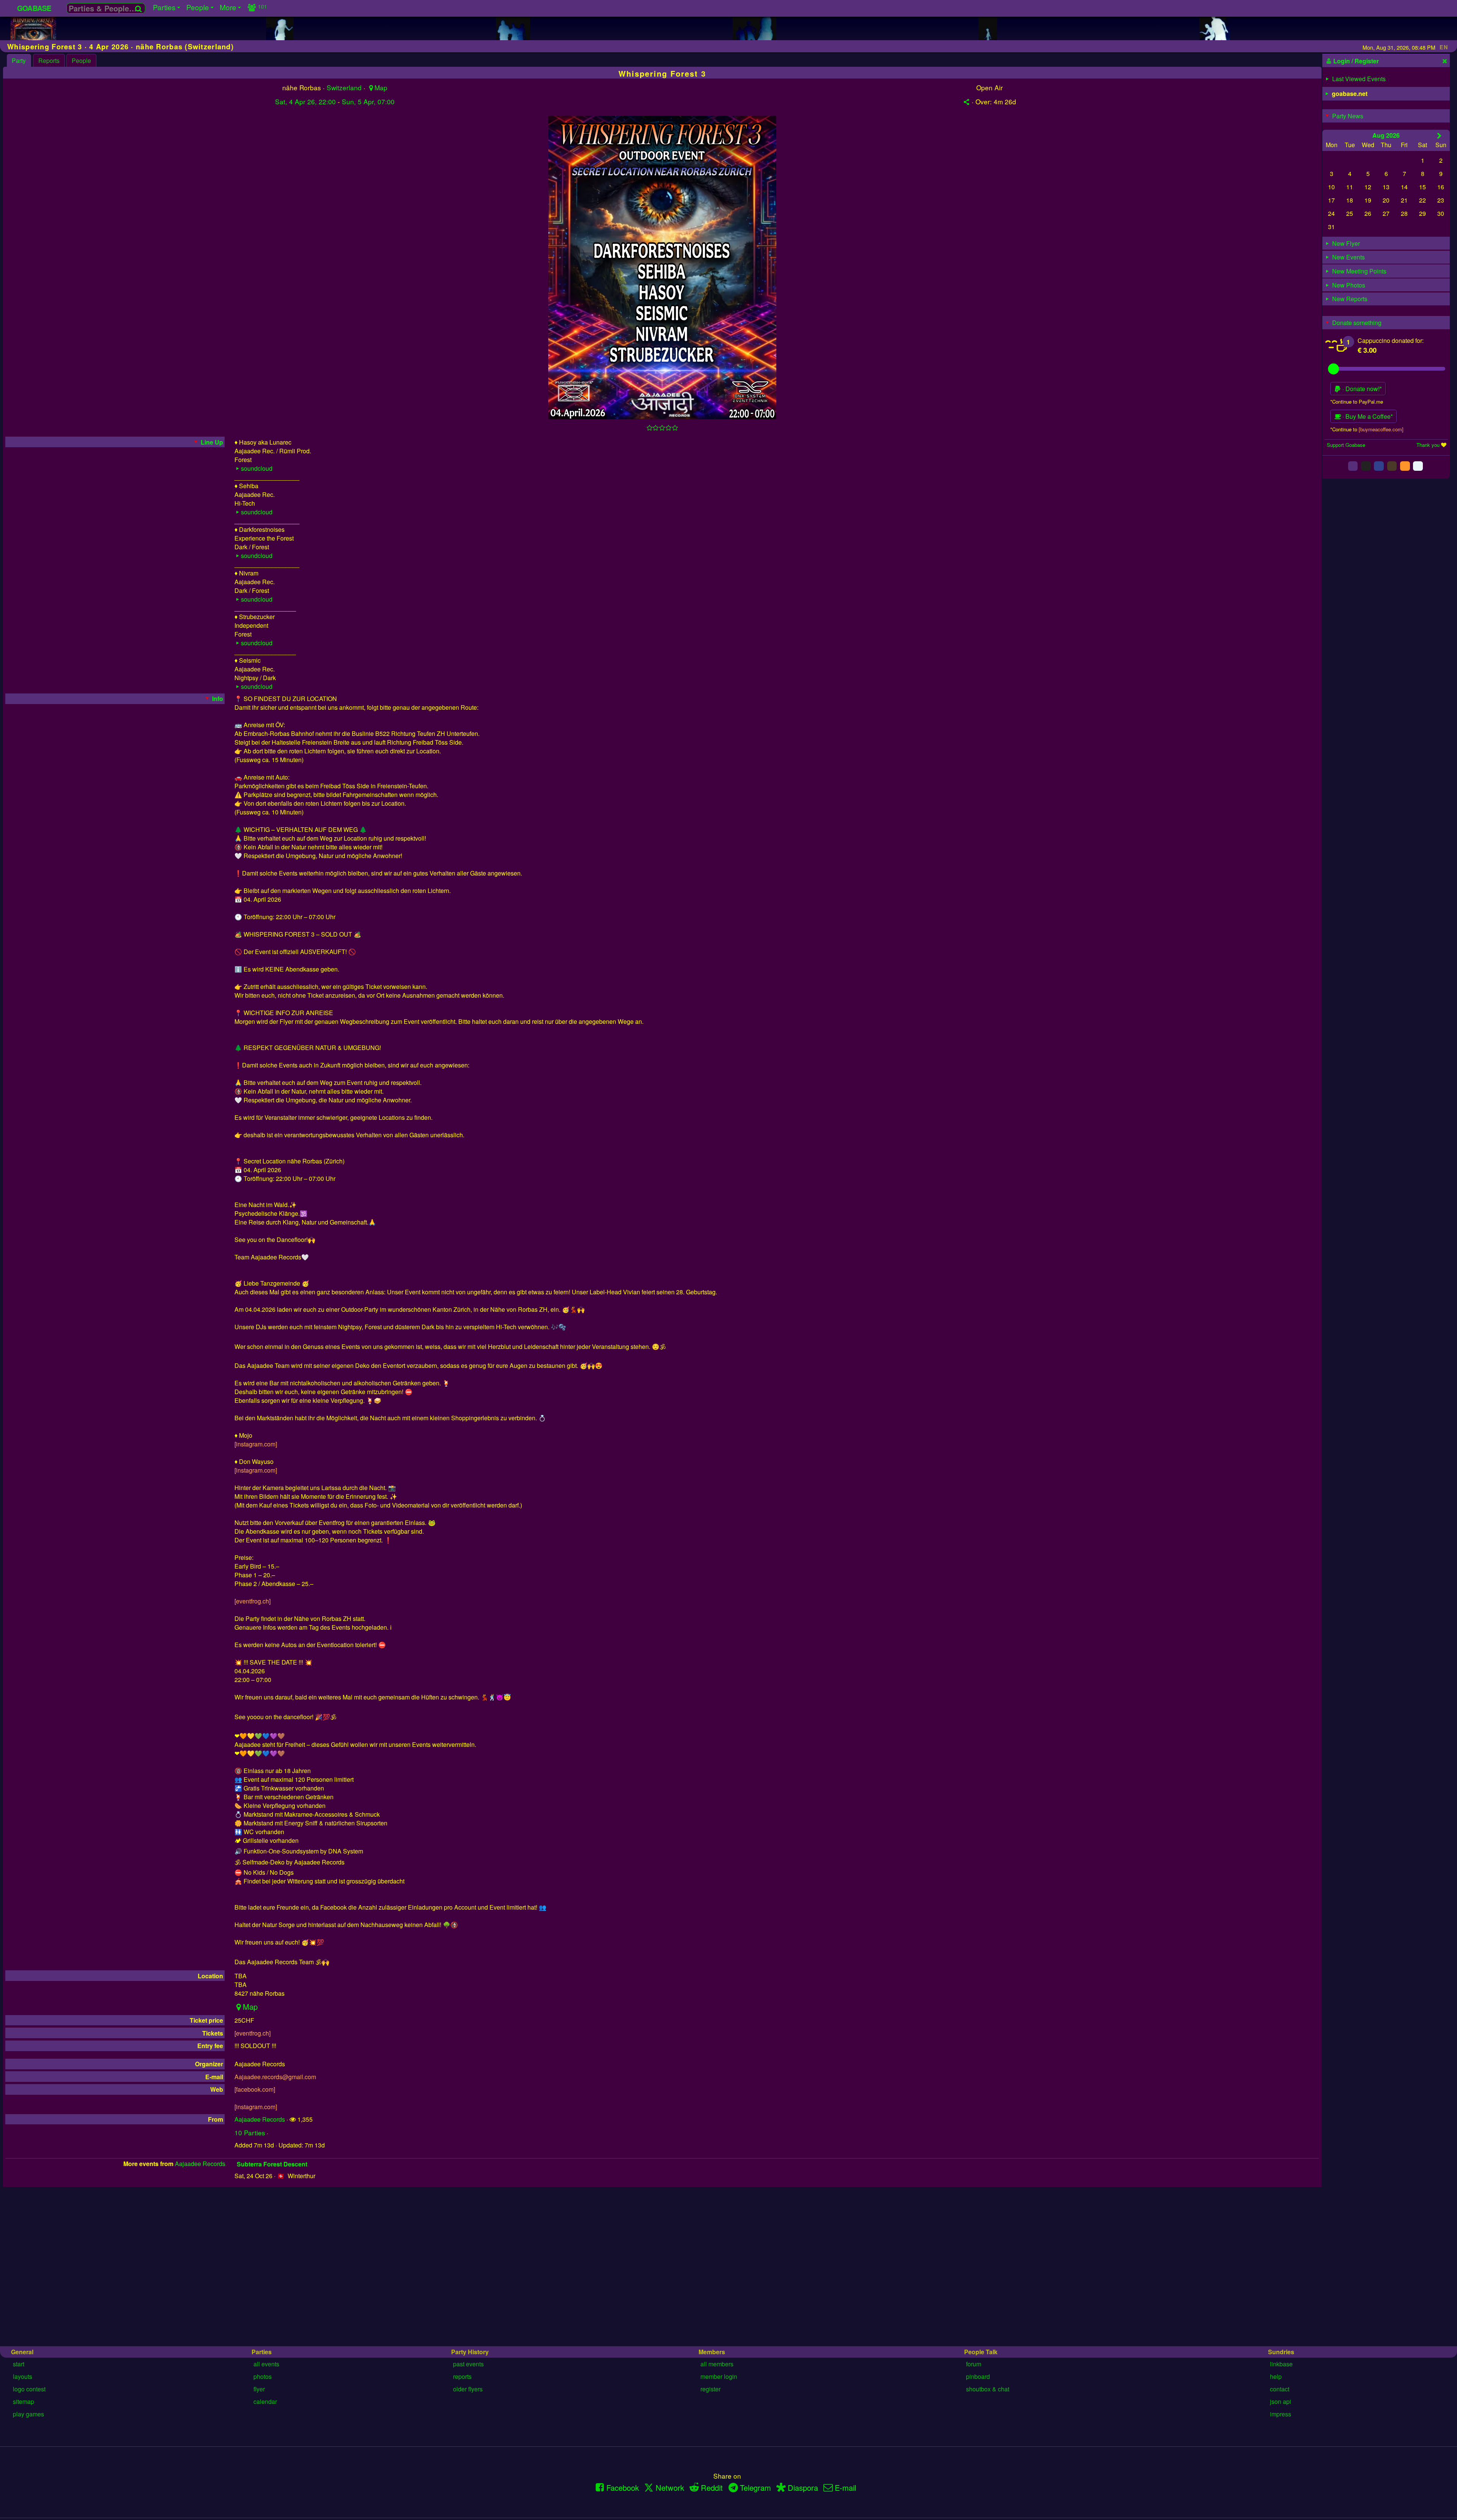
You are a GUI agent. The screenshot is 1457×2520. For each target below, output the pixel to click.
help (1276, 2376)
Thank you (1428, 445)
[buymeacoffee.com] (1381, 429)
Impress (1281, 2414)
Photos (263, 2376)
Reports (49, 61)
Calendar (265, 2401)
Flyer (259, 2389)
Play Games (28, 2414)
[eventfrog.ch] (253, 1601)
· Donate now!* (1361, 389)
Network (670, 2488)
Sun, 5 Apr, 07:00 (368, 101)
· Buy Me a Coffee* (1367, 416)
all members (717, 2364)
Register (710, 2389)
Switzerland (344, 87)
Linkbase (1281, 2364)
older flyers (468, 2389)
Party (19, 61)
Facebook (623, 2488)
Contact (1280, 2389)
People (81, 61)
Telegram (755, 2488)
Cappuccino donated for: (1391, 340)
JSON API (1281, 2401)
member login (719, 2376)
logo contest (29, 2389)
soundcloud (257, 468)
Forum (974, 2364)
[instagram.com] (256, 1444)
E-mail (845, 2488)
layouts (23, 2376)
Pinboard (978, 2376)
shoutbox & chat (988, 2389)
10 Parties (250, 2132)
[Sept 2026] (1439, 135)
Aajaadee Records (260, 2119)
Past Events (468, 2364)
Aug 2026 (1386, 135)
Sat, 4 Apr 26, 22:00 (305, 101)
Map (381, 87)
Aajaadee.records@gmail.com (275, 2077)
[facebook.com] (255, 2089)
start (19, 2364)
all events (266, 2364)
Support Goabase (1346, 445)
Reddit (712, 2488)
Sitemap (24, 2401)
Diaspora (803, 2488)
